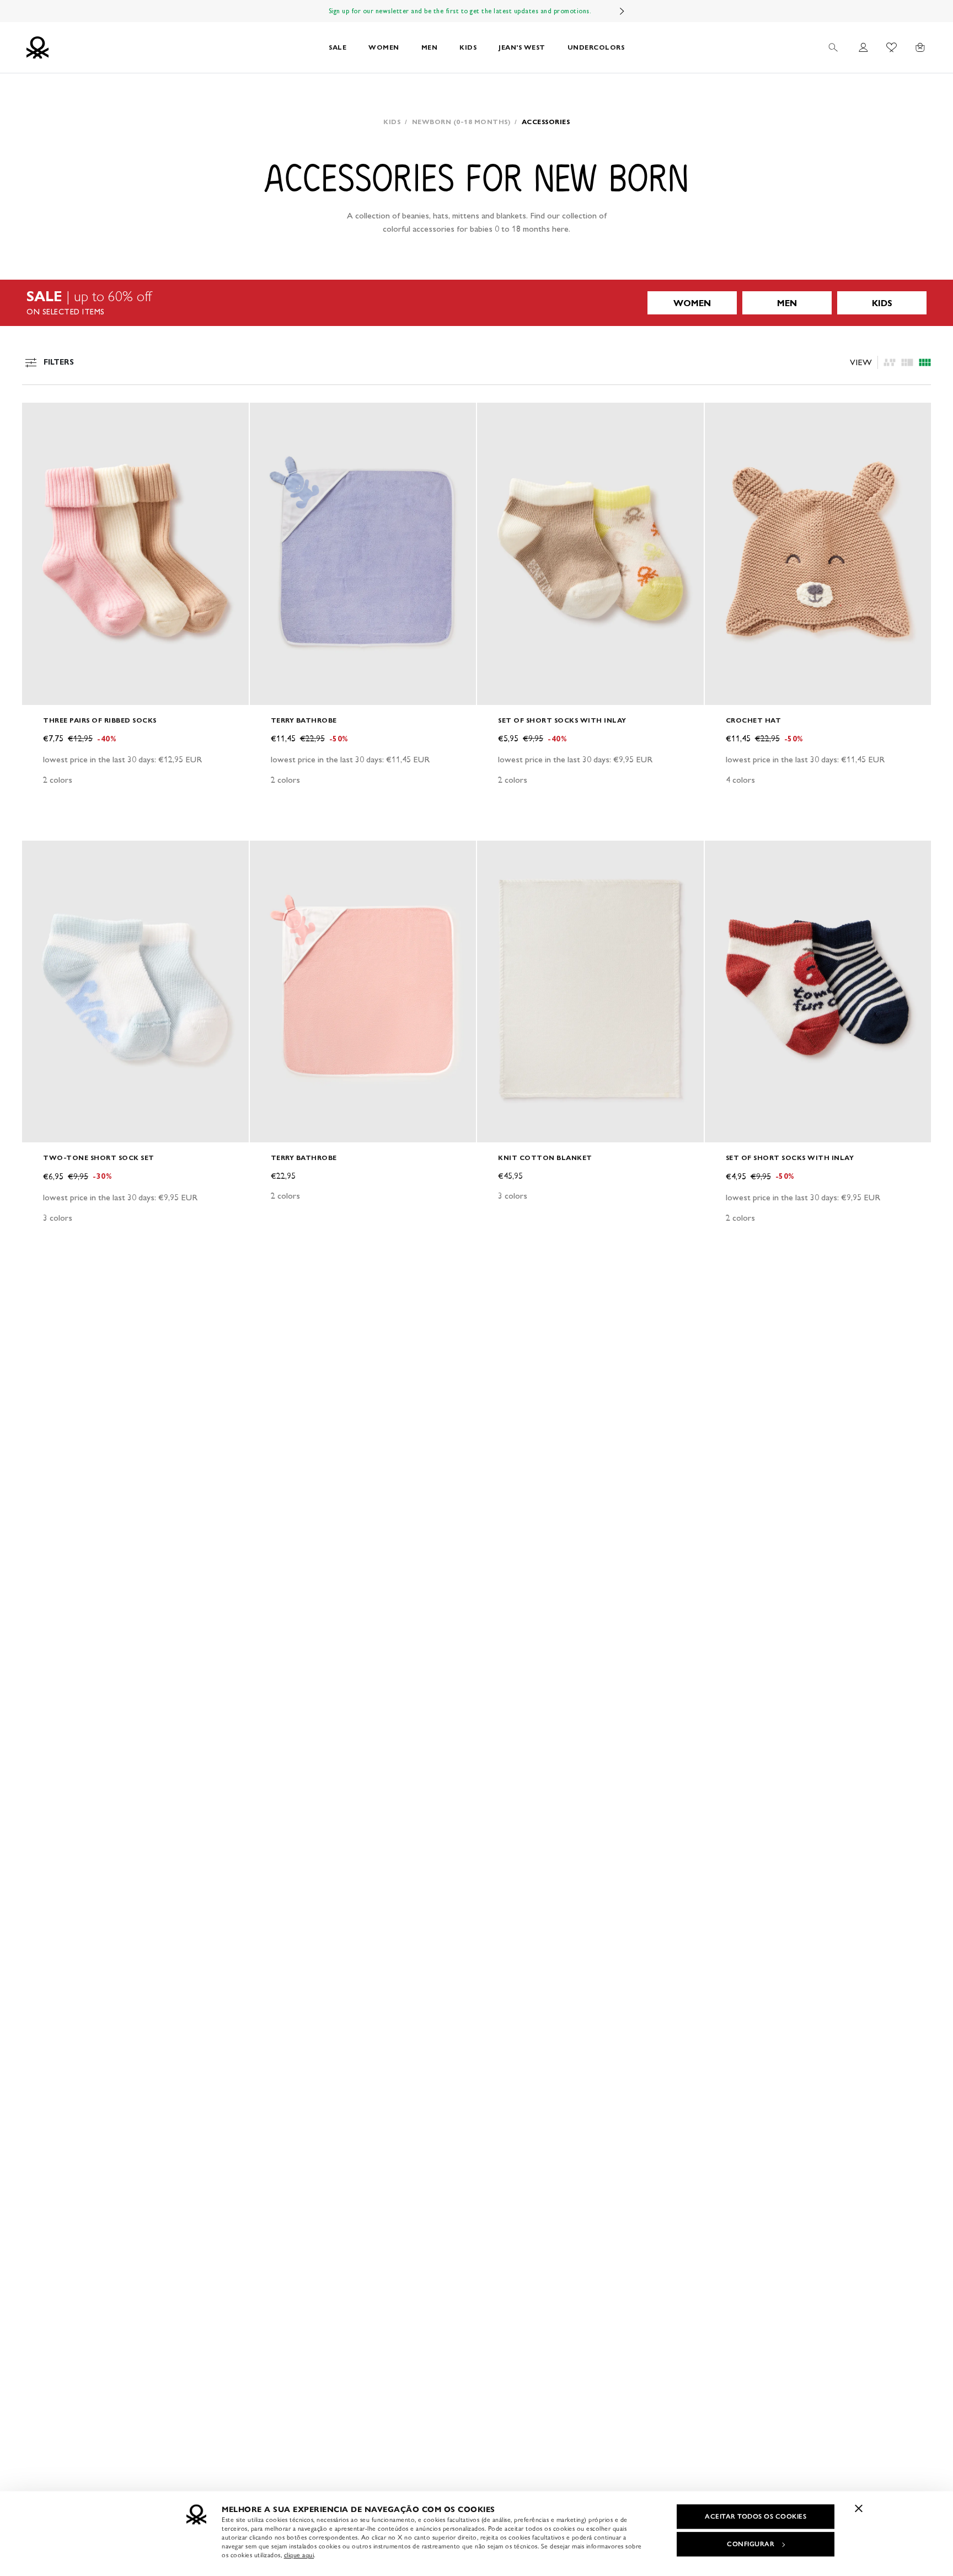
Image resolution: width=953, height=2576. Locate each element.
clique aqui (299, 2555)
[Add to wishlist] (40, 417)
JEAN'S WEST (522, 47)
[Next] (622, 11)
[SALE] (476, 303)
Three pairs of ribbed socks (100, 720)
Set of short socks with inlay (562, 720)
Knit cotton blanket (545, 1158)
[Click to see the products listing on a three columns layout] (925, 362)
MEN (430, 47)
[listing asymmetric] (890, 362)
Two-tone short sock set (99, 1158)
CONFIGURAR (751, 2544)
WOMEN (384, 47)
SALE (338, 47)
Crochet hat (754, 720)
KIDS (468, 47)
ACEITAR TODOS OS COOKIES (756, 2516)
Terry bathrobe (304, 720)
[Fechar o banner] (859, 2508)
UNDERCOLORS (596, 47)
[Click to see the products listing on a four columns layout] (907, 362)
